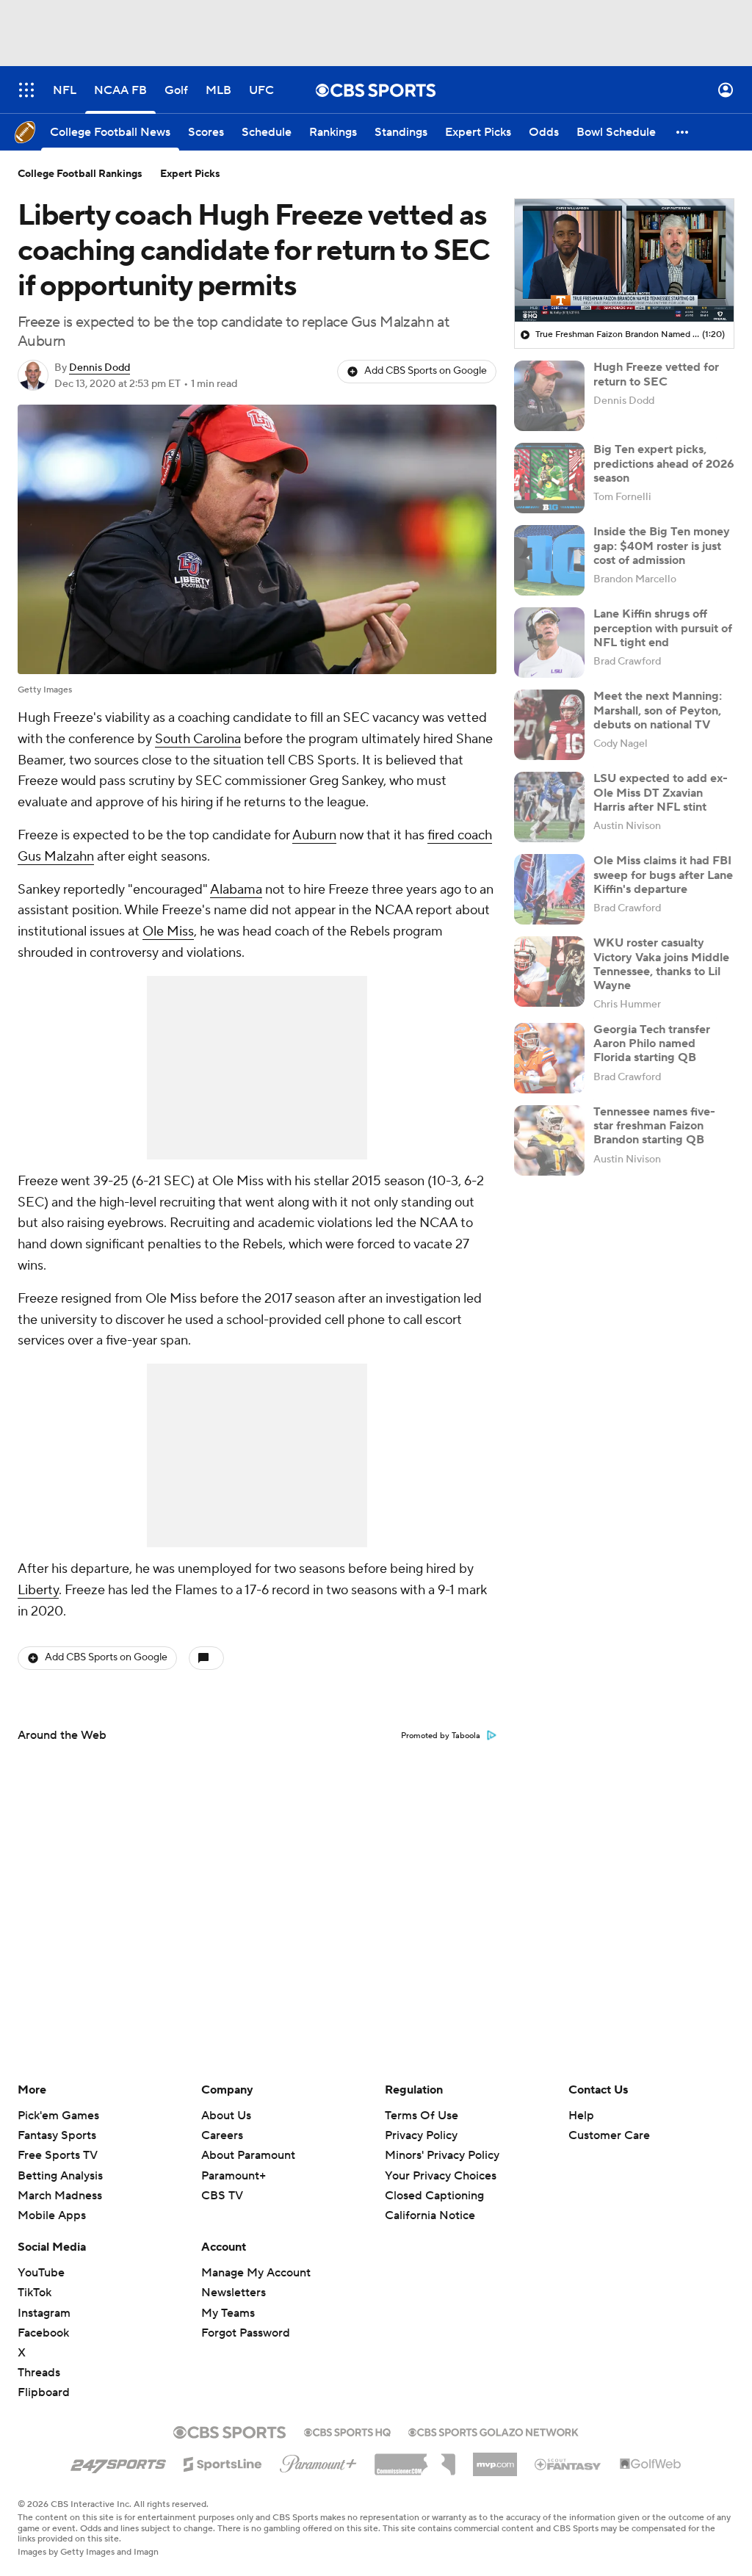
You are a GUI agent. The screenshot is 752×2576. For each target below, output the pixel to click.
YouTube (41, 2273)
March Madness (60, 2196)
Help (581, 2116)
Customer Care (609, 2135)
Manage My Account (256, 2273)
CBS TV (222, 2196)
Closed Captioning (434, 2182)
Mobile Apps (52, 2215)
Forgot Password (246, 2333)
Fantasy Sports (57, 2135)
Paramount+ (234, 2176)
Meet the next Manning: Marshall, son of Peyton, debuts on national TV (658, 710)
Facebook (43, 2333)
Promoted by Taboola (441, 1736)
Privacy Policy (421, 2135)
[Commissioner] (415, 2459)
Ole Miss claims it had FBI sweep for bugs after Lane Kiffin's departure (663, 875)
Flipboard (44, 2392)
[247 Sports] (118, 2461)
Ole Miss (168, 931)
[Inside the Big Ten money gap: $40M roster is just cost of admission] (549, 560)
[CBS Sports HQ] (347, 2431)
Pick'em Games (58, 2116)
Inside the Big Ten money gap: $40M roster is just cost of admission (662, 546)
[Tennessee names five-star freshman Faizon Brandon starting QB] (549, 1140)
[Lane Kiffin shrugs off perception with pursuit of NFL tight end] (549, 643)
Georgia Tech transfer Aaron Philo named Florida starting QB (652, 1043)
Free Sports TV (58, 2155)
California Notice (430, 2201)
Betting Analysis (60, 2176)
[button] (26, 90)
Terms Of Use (422, 2116)
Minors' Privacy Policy (442, 2155)
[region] (624, 261)
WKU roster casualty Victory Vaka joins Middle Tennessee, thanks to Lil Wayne (661, 964)
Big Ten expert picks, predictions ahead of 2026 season (664, 463)
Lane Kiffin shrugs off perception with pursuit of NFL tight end (663, 628)
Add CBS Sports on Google (426, 371)
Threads (39, 2373)
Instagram (44, 2313)
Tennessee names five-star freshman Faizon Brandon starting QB (654, 1126)
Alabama (236, 890)
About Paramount (248, 2155)
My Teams (228, 2313)
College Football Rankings (80, 174)
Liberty (38, 1590)
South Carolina (198, 739)
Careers (222, 2135)
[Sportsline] (223, 2462)
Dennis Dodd (100, 368)
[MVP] (495, 2459)
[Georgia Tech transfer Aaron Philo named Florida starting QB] (549, 1058)
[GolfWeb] (651, 2464)
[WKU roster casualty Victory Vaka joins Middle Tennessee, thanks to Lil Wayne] (549, 972)
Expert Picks (190, 174)
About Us (226, 2116)
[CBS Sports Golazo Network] (493, 2431)
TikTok (35, 2293)
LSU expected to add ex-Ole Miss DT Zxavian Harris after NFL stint (661, 792)
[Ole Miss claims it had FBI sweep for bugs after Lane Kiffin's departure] (549, 889)
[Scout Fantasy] (568, 2464)
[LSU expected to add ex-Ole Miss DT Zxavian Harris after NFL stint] (549, 807)
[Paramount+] (318, 2461)
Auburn (314, 835)
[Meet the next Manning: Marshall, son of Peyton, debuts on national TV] (549, 725)
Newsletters (234, 2293)
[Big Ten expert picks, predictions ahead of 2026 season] (549, 478)
